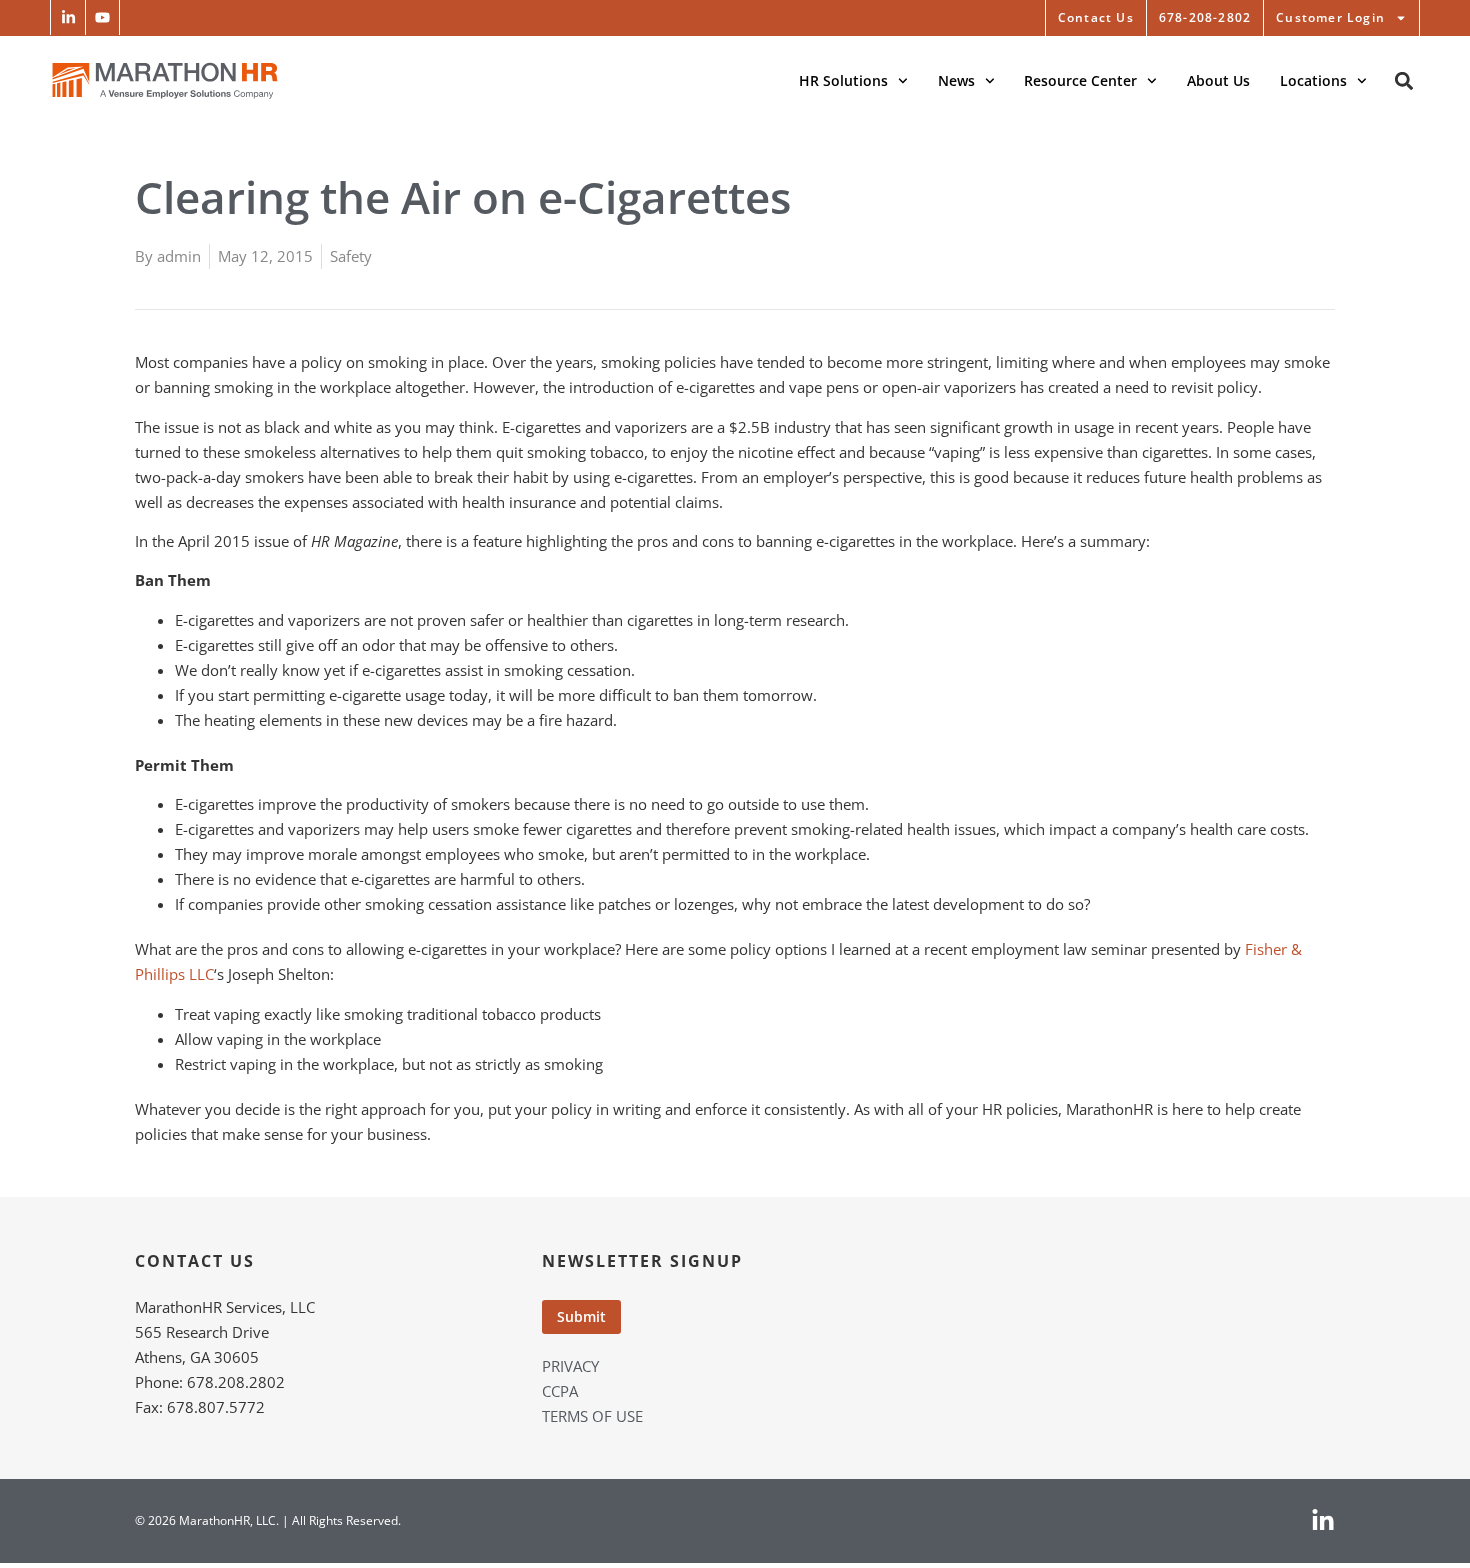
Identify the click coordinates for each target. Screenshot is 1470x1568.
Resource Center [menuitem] (1080, 80)
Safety (351, 256)
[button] (67, 17)
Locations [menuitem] (1313, 80)
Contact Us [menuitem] (1096, 17)
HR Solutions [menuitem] (843, 80)
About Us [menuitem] (1218, 80)
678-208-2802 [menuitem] (1205, 17)
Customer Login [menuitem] (1330, 17)
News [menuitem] (956, 80)
